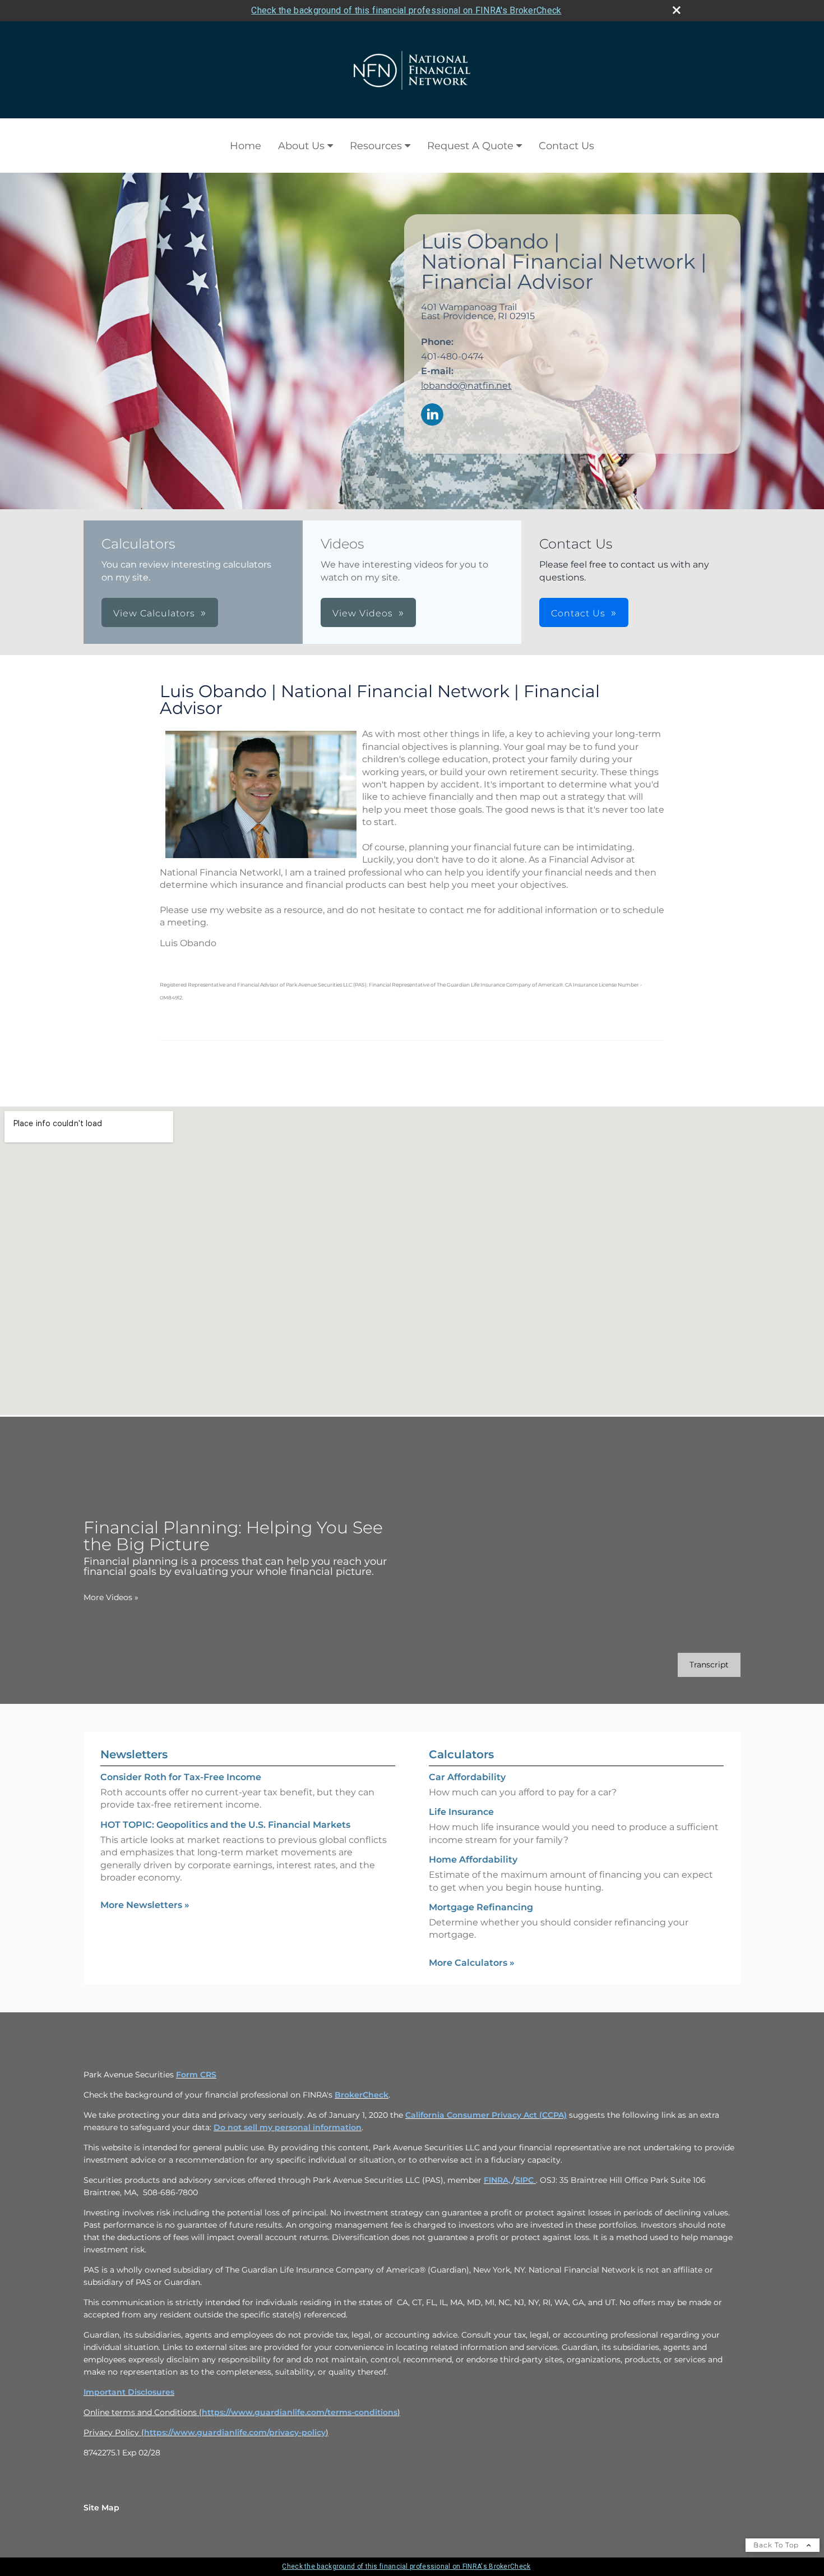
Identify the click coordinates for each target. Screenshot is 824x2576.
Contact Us (566, 146)
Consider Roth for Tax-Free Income (181, 1777)
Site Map (101, 2508)
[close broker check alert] (677, 10)
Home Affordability (473, 1860)
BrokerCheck (362, 2095)
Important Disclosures (129, 2392)
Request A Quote (470, 146)
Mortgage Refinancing (481, 1907)
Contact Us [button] (578, 613)
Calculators (461, 1754)
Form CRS (196, 2075)
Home (246, 146)
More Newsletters (145, 1905)
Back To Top (777, 2545)
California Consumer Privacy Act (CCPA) (486, 2115)
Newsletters (134, 1754)
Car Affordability (467, 1777)
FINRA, (498, 2180)
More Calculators (472, 1963)
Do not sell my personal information (288, 2127)
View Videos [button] (363, 613)
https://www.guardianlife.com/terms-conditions (300, 2412)
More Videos (111, 1597)
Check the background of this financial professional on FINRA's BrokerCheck (406, 10)
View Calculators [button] (154, 613)
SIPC (526, 2180)
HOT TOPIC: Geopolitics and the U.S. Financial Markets (225, 1825)
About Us (301, 146)
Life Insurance (461, 1812)
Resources (376, 146)
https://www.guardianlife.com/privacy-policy (235, 2432)
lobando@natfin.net (466, 386)
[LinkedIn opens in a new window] (432, 415)
